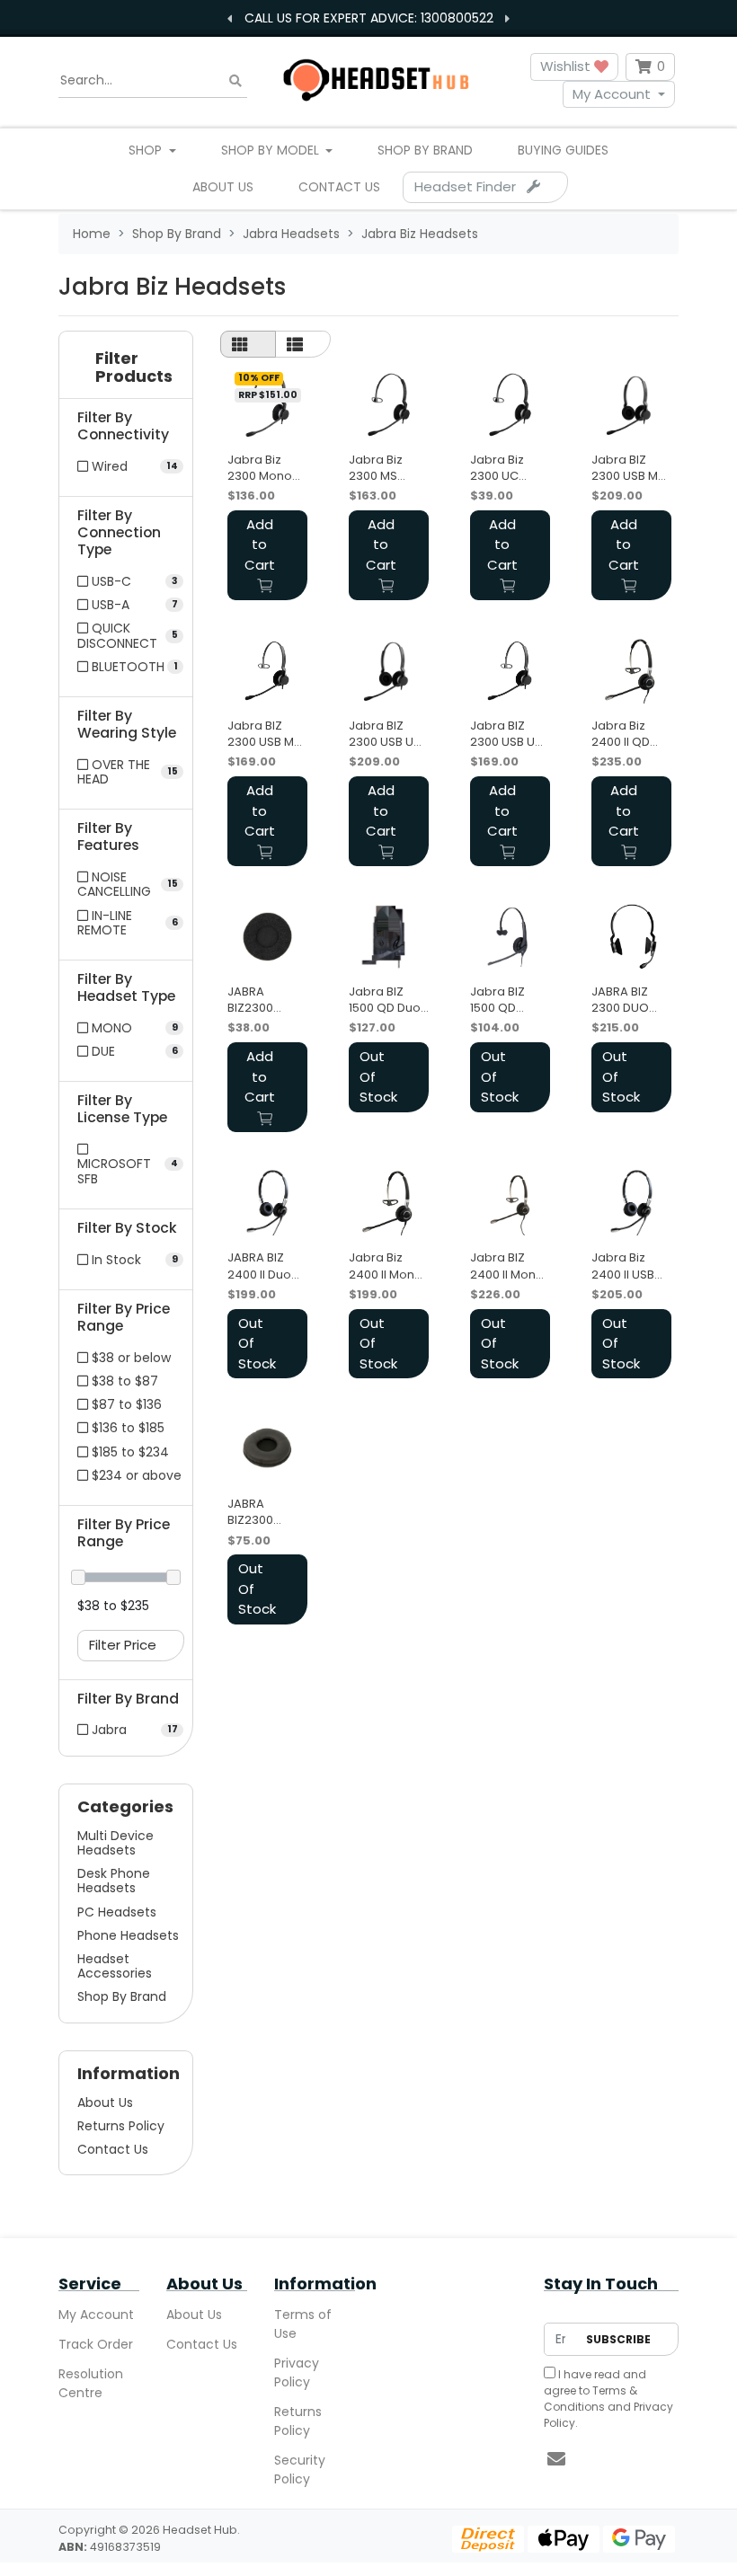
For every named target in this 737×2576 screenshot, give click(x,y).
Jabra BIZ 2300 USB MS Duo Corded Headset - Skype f (628, 468)
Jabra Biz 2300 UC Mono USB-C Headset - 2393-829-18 (507, 468)
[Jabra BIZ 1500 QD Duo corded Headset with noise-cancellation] (389, 937)
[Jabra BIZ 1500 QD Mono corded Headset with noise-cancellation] (510, 937)
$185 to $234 (129, 1452)
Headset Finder (471, 186)
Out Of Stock (378, 1076)
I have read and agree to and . (608, 2399)
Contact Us (339, 187)
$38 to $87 (123, 1381)
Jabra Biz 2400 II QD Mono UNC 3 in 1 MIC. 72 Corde (627, 734)
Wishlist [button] (567, 66)
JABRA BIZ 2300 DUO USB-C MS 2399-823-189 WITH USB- (623, 1000)
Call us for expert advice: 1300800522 (369, 18)
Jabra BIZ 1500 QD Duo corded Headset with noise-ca (387, 1000)
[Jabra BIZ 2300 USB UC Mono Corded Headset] (510, 671)
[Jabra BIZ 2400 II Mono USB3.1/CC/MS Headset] (510, 1203)
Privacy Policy (297, 2372)
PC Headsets (117, 1912)
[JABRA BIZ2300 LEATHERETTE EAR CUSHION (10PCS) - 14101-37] (267, 1449)
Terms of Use (303, 2324)
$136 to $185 (126, 1428)
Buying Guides (563, 150)
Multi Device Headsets (115, 1843)
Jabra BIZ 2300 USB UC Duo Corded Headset (386, 734)
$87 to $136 (125, 1404)
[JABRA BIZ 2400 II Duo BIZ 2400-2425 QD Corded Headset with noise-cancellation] (267, 1203)
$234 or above (135, 1475)
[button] (126, 372)
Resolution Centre (91, 2383)
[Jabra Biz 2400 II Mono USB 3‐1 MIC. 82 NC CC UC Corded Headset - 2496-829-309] (389, 1203)
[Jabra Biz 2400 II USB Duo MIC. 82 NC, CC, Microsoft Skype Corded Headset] (631, 1203)
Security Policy (300, 2470)
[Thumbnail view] (248, 344)
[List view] (303, 344)
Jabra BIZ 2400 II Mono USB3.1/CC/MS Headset (507, 1266)
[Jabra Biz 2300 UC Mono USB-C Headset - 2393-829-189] (510, 405)
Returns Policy (121, 2126)
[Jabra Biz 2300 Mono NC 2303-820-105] (267, 405)
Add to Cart (260, 544)
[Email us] (556, 2459)
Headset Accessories (115, 1966)
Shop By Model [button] (272, 150)
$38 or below (129, 1358)
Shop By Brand (425, 150)
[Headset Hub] (374, 80)
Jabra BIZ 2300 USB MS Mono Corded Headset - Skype (264, 734)
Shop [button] (147, 150)
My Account (612, 94)
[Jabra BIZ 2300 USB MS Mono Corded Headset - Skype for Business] (267, 671)
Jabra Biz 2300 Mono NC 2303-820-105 (260, 468)
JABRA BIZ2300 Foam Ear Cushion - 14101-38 (256, 1000)
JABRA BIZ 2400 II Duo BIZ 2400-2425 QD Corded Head (259, 1266)
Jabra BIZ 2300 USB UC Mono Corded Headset (507, 734)
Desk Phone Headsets (114, 1881)
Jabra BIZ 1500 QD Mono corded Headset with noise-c (510, 1000)
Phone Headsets (128, 1935)
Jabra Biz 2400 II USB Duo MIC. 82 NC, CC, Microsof (625, 1266)
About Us (223, 187)
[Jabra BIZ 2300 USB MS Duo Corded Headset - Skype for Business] (631, 405)
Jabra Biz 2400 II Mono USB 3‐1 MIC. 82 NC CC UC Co (386, 1266)
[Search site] (235, 80)
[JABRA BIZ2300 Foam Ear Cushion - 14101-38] (267, 937)
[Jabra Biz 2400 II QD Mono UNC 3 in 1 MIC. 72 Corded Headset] (631, 671)
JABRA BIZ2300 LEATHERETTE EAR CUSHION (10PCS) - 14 (266, 1512)
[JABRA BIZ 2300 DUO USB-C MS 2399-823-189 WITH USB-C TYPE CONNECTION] (631, 937)
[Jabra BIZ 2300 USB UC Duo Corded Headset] (389, 671)
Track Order (96, 2344)
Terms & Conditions (590, 2399)
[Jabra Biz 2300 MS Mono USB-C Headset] (389, 405)
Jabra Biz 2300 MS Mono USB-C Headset (386, 468)
